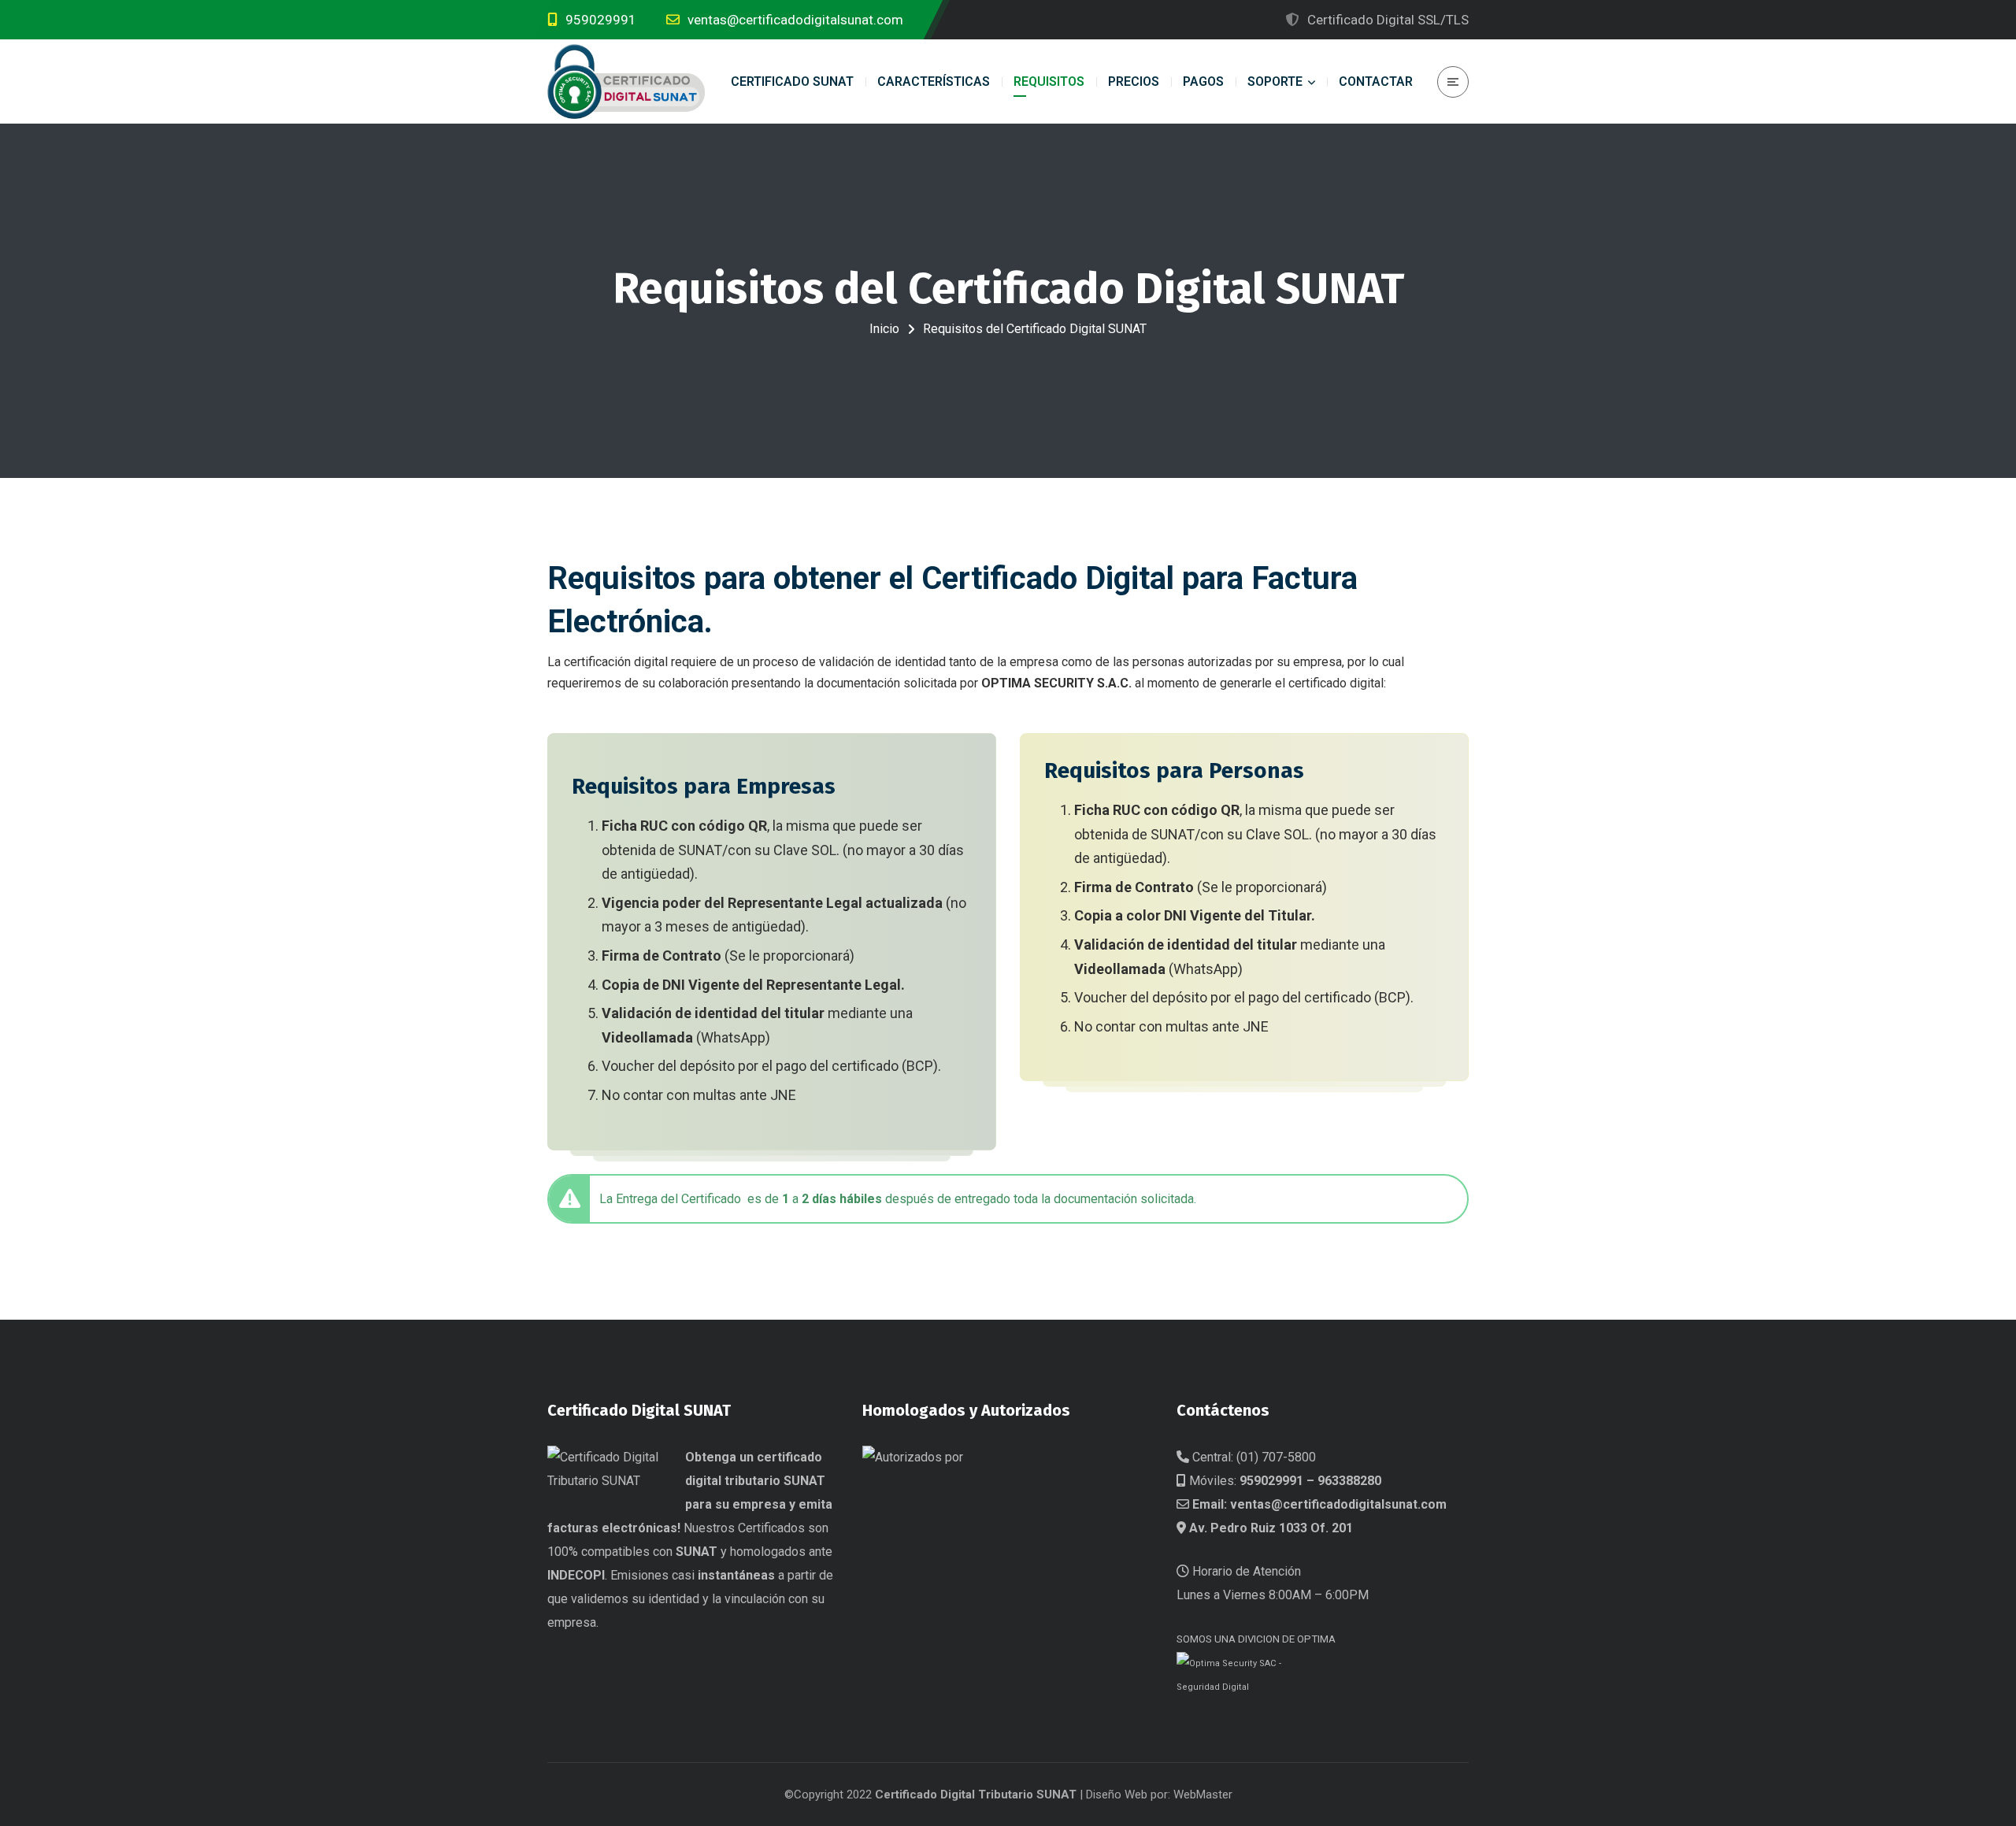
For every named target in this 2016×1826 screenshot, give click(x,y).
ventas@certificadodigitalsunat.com (1338, 1504)
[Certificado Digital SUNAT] (626, 81)
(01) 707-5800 (1276, 1457)
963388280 (1349, 1481)
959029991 (1271, 1481)
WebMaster (1203, 1795)
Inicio (884, 329)
